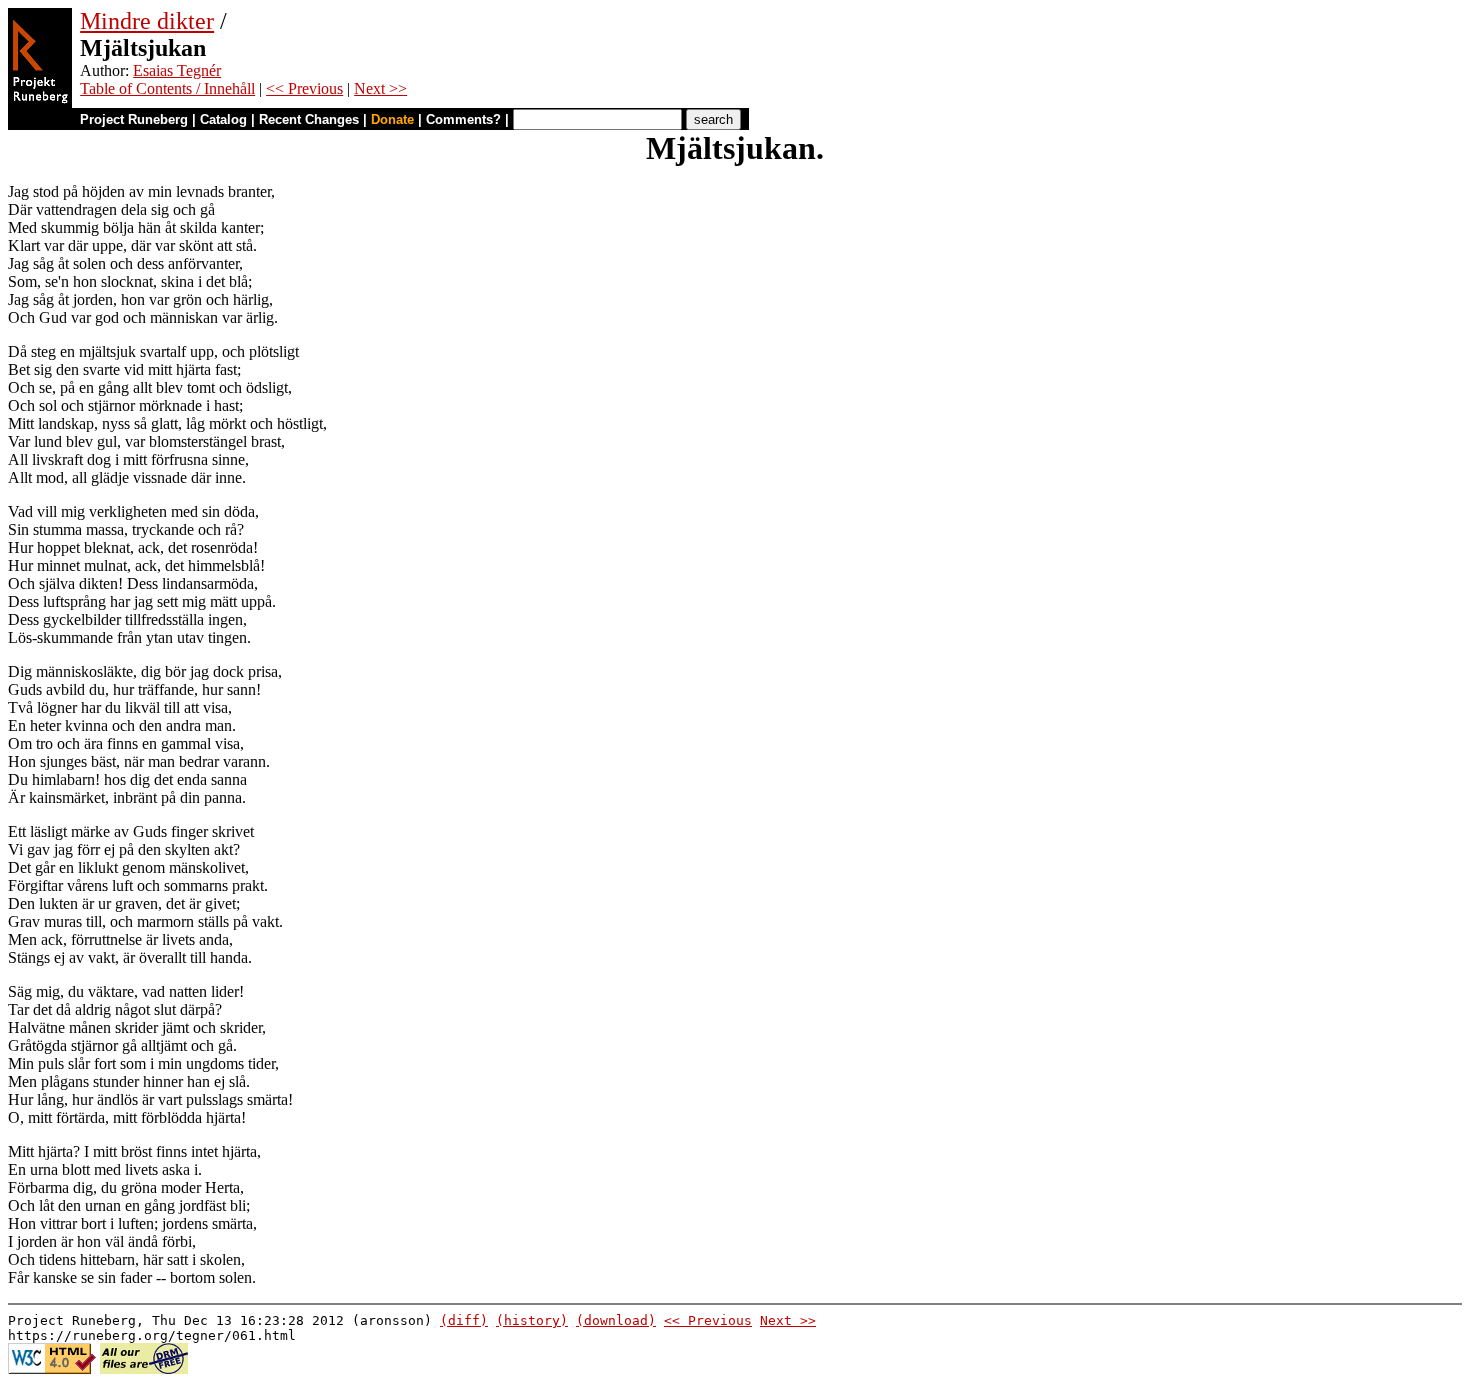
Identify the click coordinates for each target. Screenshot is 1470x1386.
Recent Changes (309, 119)
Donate (392, 119)
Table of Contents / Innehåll (167, 88)
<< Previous (304, 88)
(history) (532, 1320)
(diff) (464, 1320)
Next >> (380, 88)
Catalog (223, 119)
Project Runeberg (134, 119)
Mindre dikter (147, 21)
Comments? (463, 119)
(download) (616, 1320)
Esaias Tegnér (177, 70)
